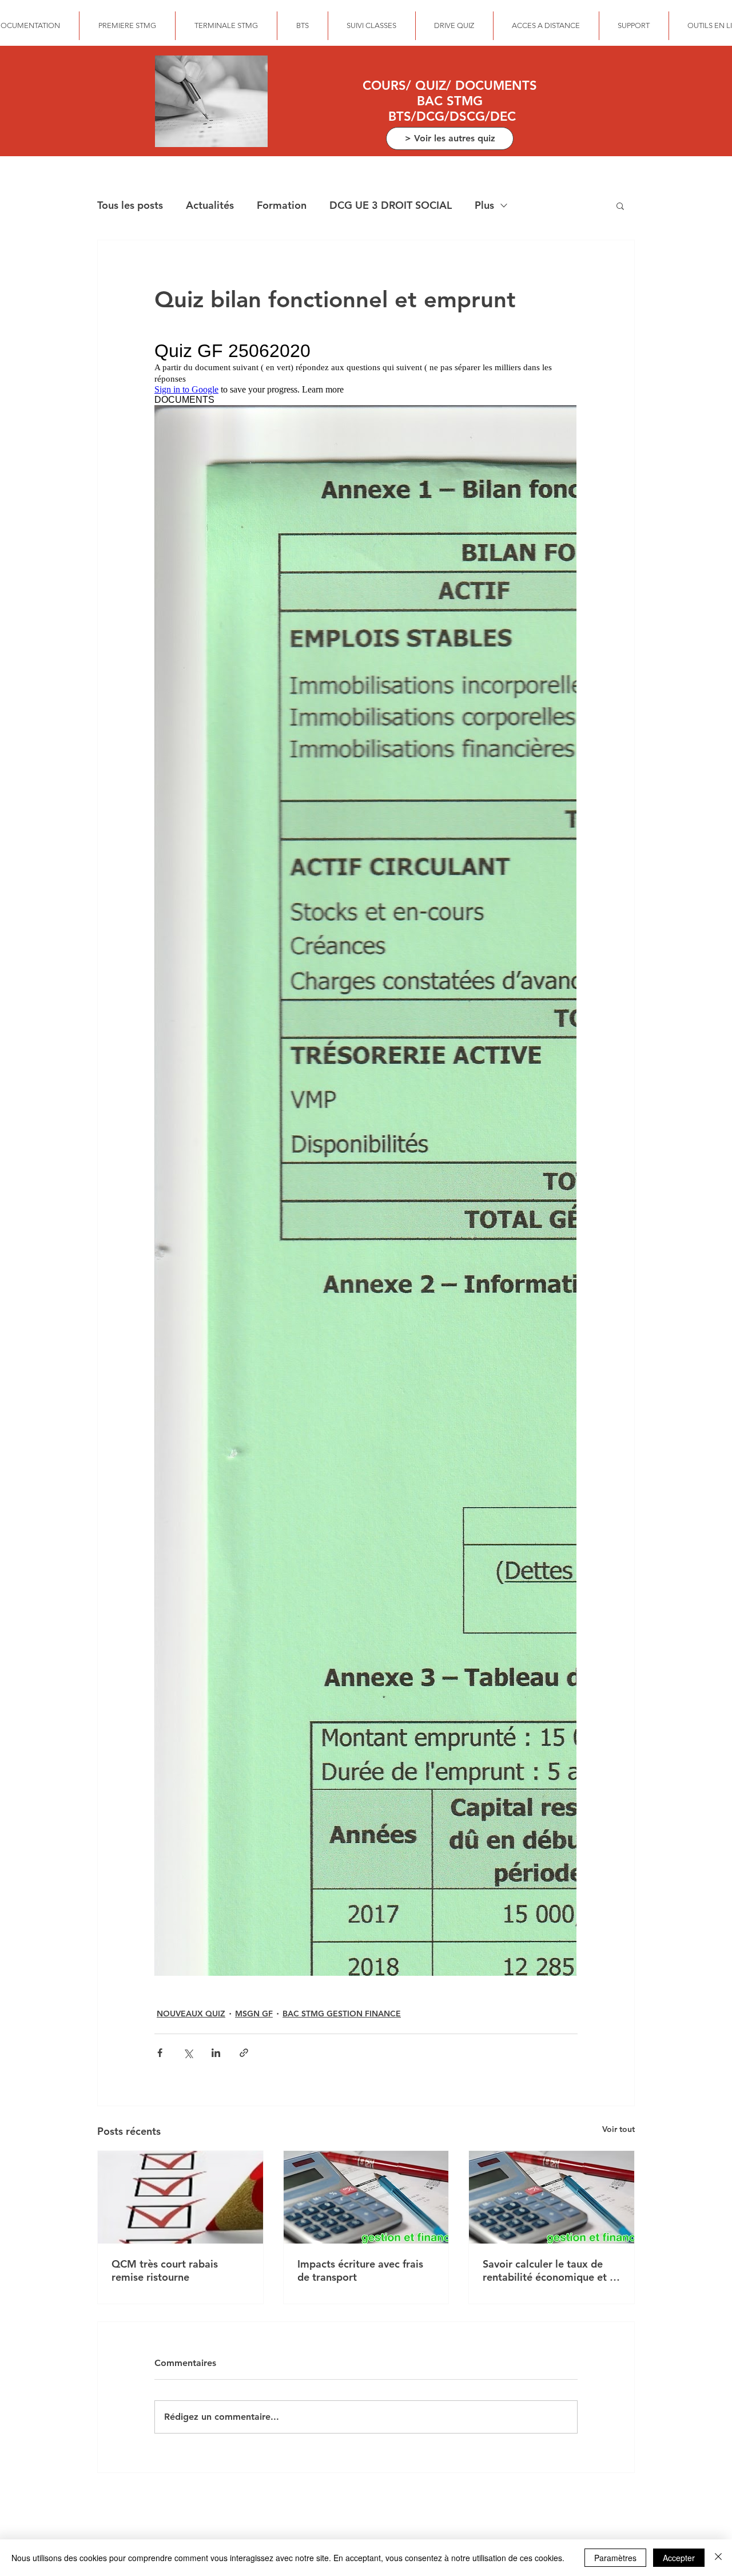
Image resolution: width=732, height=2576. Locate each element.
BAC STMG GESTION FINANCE (342, 2014)
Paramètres (615, 2558)
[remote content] (366, 1159)
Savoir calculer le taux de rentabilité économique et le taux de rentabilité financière (550, 2270)
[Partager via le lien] (244, 2053)
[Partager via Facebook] (160, 2053)
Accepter (679, 2558)
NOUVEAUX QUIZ (191, 2014)
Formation (282, 205)
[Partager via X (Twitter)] (188, 2053)
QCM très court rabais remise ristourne (165, 2270)
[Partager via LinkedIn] (216, 2053)
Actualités (210, 205)
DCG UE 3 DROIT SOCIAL (391, 205)
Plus (484, 205)
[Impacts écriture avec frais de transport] (366, 2197)
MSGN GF (254, 2014)
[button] (620, 205)
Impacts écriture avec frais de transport (360, 2270)
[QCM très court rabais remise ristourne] (180, 2197)
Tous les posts (130, 205)
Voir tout (618, 2129)
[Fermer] (718, 2558)
